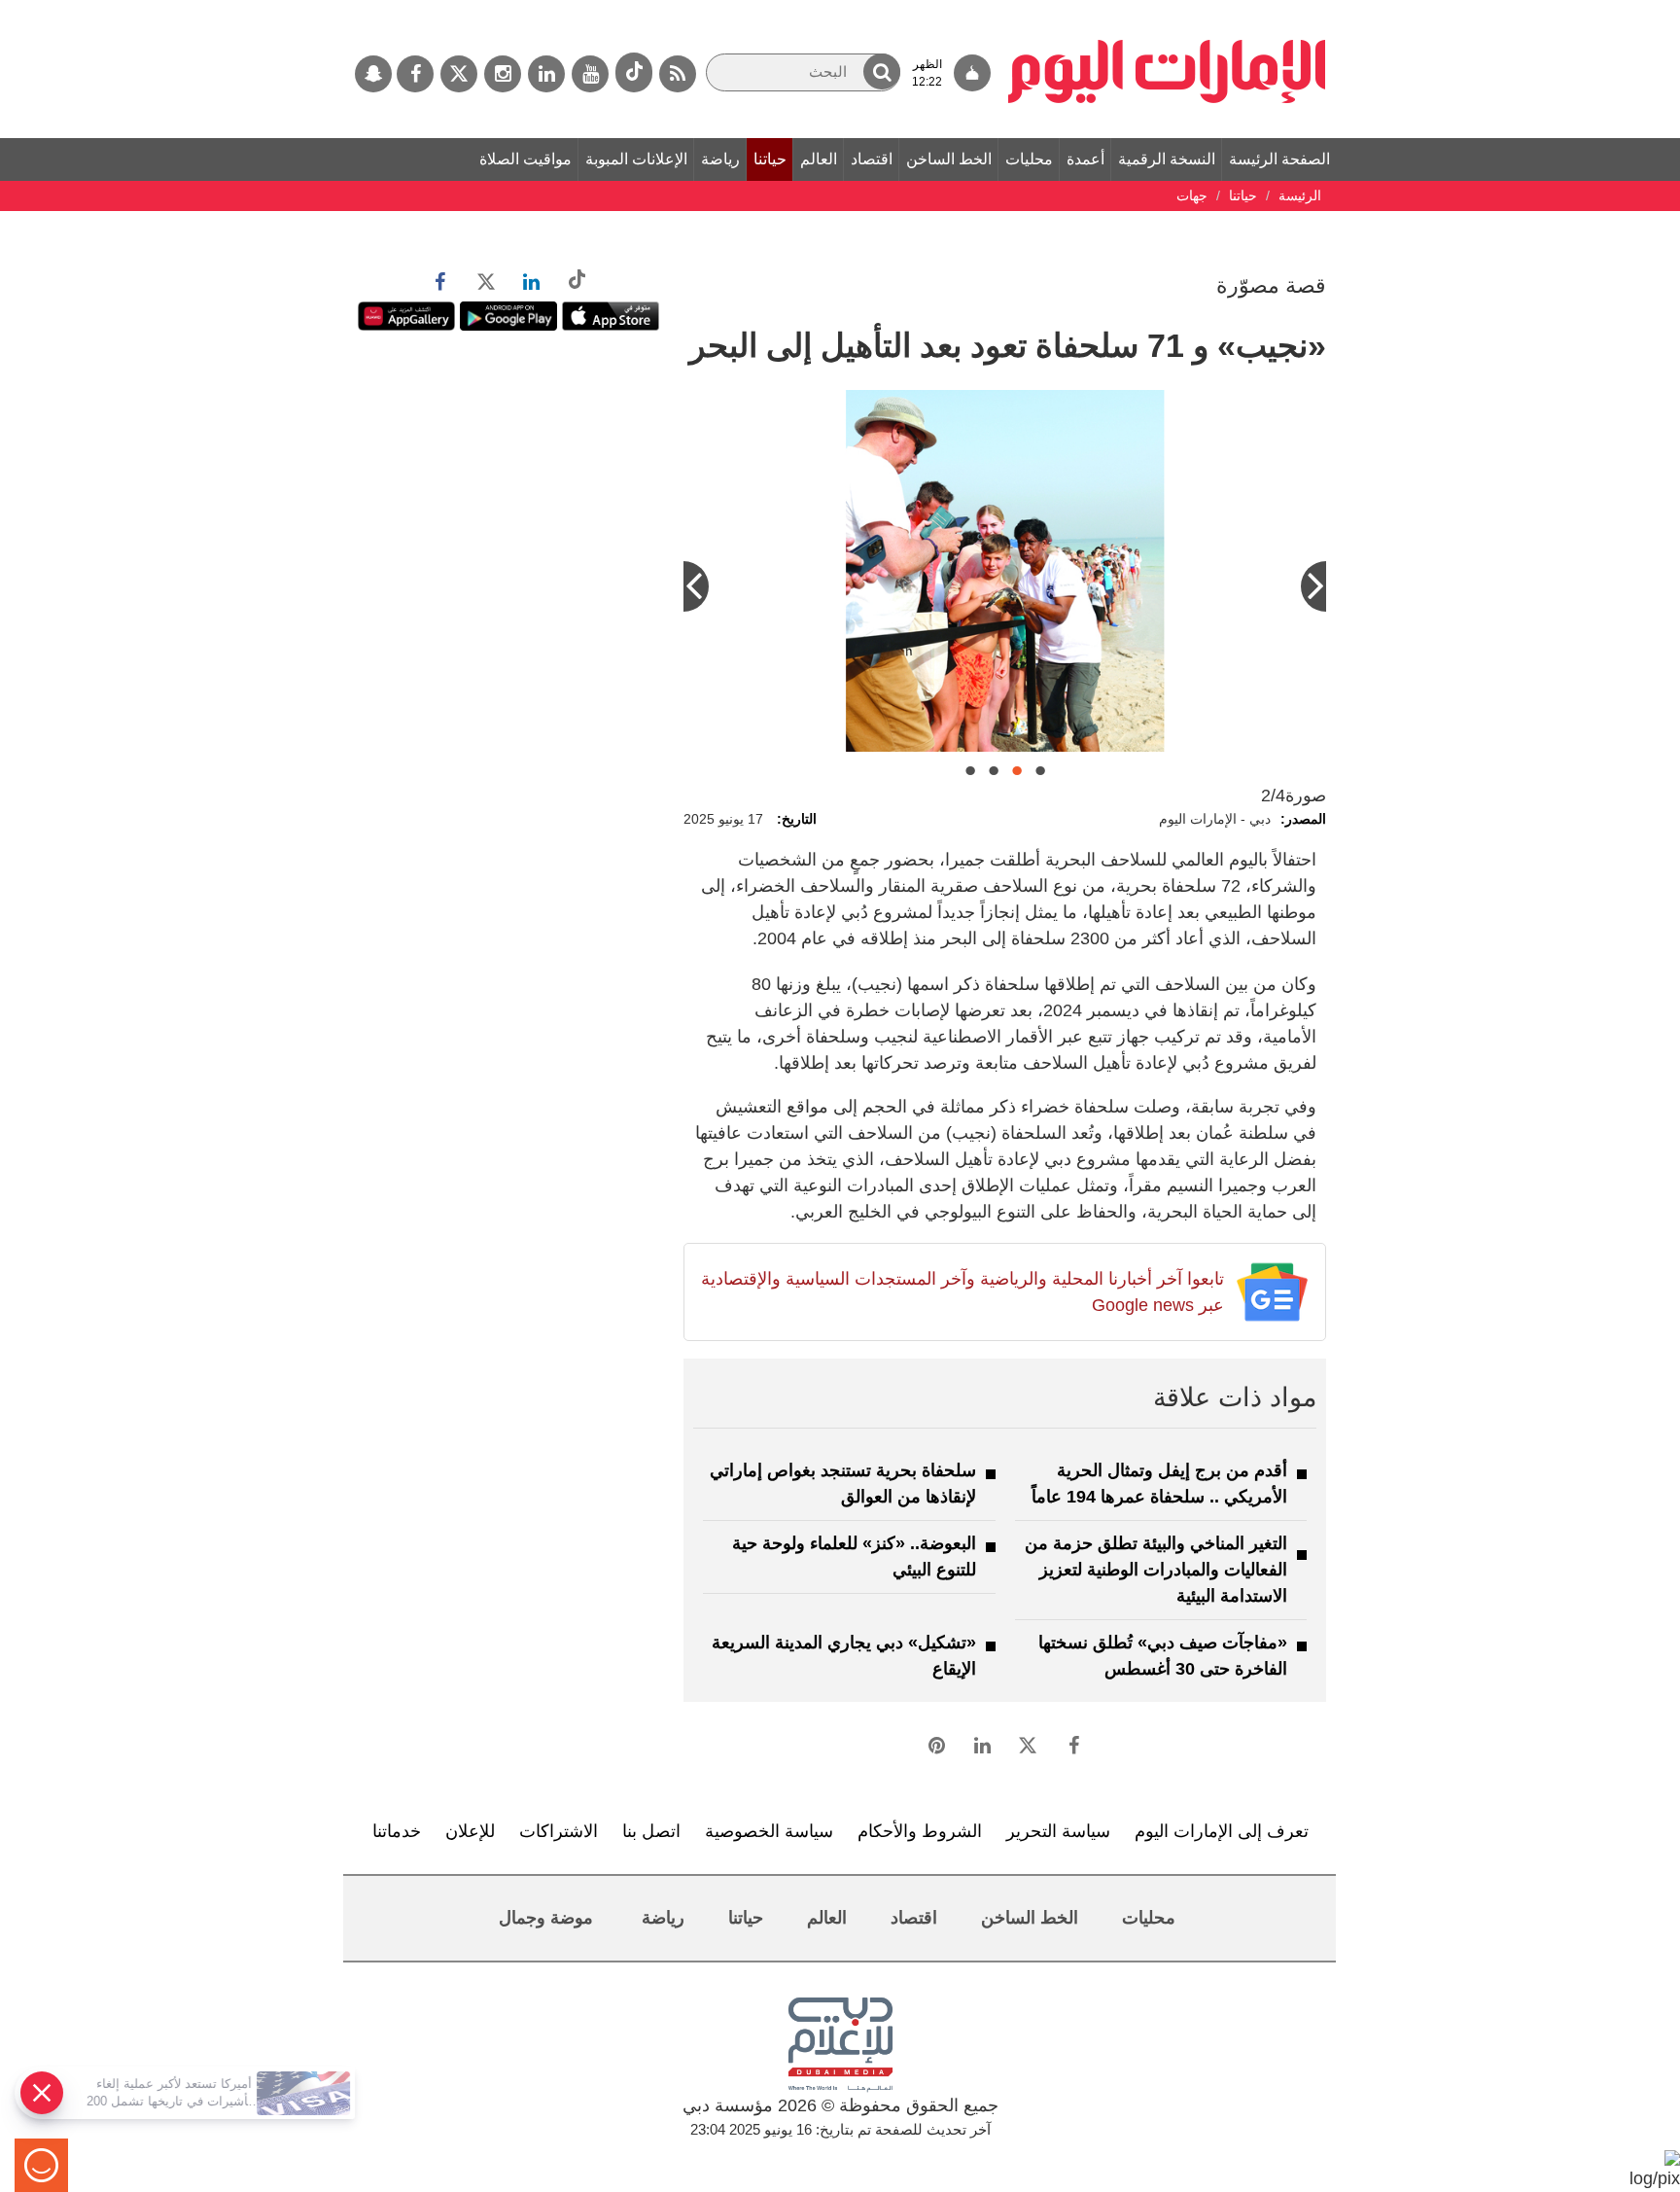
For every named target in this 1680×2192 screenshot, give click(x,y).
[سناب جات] (373, 74)
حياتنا (770, 159)
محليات (1029, 159)
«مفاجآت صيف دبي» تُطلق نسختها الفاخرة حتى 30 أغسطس (1163, 1656)
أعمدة (1085, 159)
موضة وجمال (546, 1918)
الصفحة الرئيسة (1279, 159)
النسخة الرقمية (1167, 159)
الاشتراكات (559, 1831)
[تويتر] (459, 74)
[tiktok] (634, 72)
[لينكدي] (546, 74)
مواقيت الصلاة (525, 159)
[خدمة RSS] (678, 74)
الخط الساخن (949, 159)
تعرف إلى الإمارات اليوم (1222, 1831)
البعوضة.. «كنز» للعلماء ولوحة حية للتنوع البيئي (854, 1556)
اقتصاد (872, 159)
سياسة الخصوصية (769, 1831)
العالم (819, 159)
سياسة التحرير (1058, 1831)
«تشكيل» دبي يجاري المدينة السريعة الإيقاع (844, 1656)
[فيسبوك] (415, 74)
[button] (882, 71)
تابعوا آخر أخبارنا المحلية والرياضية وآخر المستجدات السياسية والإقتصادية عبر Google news (962, 1292)
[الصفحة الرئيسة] (1167, 10)
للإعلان (470, 1831)
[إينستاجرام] (503, 74)
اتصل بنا (651, 1831)
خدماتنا (397, 1831)
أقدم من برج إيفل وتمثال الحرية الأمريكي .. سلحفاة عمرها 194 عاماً (1159, 1484)
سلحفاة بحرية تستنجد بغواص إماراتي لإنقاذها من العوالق (843, 1484)
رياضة (720, 159)
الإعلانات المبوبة (636, 159)
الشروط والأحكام (920, 1831)
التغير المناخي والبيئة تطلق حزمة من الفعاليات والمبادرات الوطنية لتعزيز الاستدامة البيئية (1156, 1570)
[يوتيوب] (590, 74)
